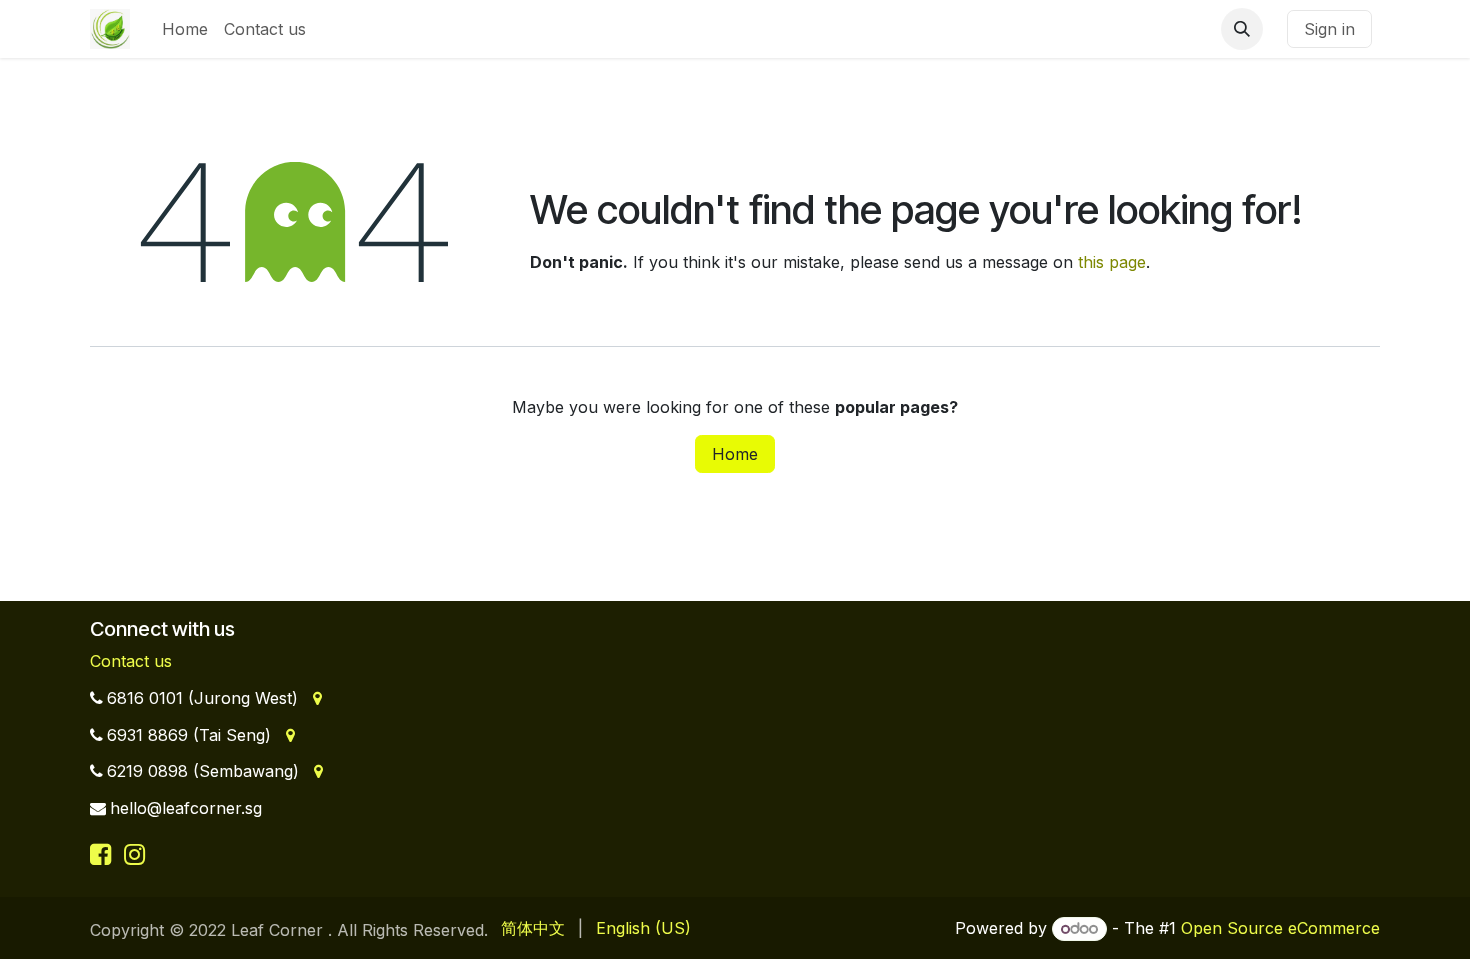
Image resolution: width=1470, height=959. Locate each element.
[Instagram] (134, 854)
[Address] (315, 698)
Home (735, 454)
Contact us (131, 661)
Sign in (1329, 29)
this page (1112, 262)
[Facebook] (104, 854)
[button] (1242, 29)
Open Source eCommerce (1280, 928)
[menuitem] (185, 29)
